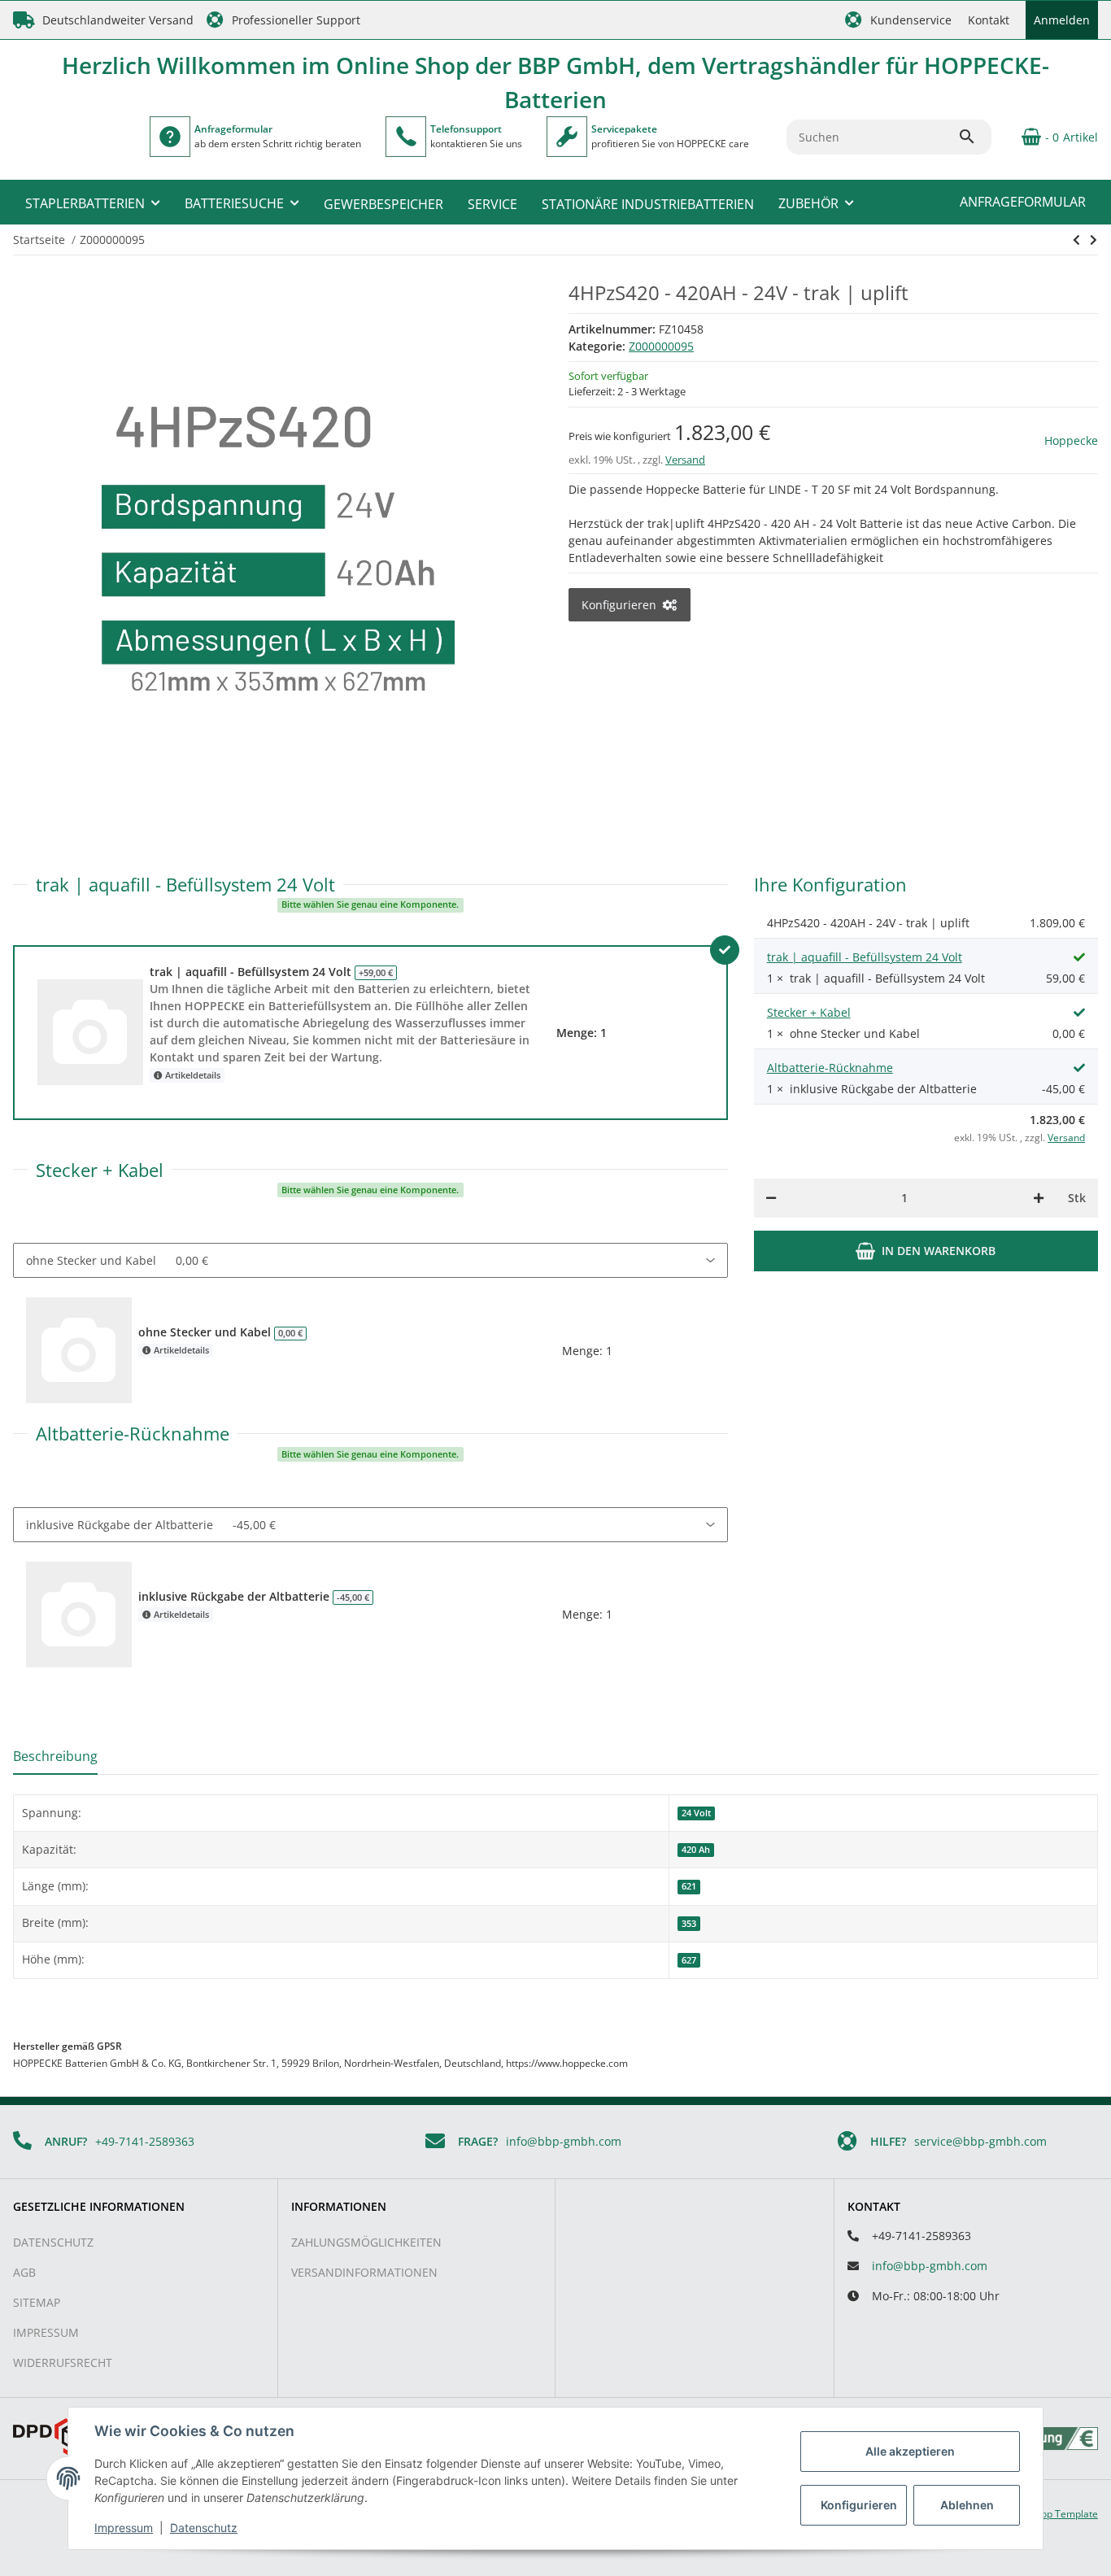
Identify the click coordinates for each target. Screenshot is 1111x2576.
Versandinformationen (364, 2272)
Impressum (46, 2332)
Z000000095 (661, 346)
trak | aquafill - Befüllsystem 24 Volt (865, 957)
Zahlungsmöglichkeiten (366, 2242)
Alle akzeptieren (910, 2451)
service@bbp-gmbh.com (980, 2141)
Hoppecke (1071, 440)
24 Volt (696, 1813)
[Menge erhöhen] (1039, 1198)
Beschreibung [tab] (55, 1756)
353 (689, 1924)
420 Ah (696, 1850)
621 (689, 1886)
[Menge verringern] (771, 1198)
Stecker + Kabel (809, 1012)
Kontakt (989, 20)
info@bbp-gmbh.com (564, 2141)
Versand (685, 460)
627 (689, 1960)
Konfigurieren (859, 2505)
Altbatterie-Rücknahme (830, 1068)
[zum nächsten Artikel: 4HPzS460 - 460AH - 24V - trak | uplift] (1076, 240)
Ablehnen (967, 2505)
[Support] (406, 137)
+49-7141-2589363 (145, 2141)
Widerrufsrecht (63, 2362)
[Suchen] (974, 137)
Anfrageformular (1023, 202)
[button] (898, 20)
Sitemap (37, 2302)
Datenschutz (53, 2242)
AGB (24, 2272)
